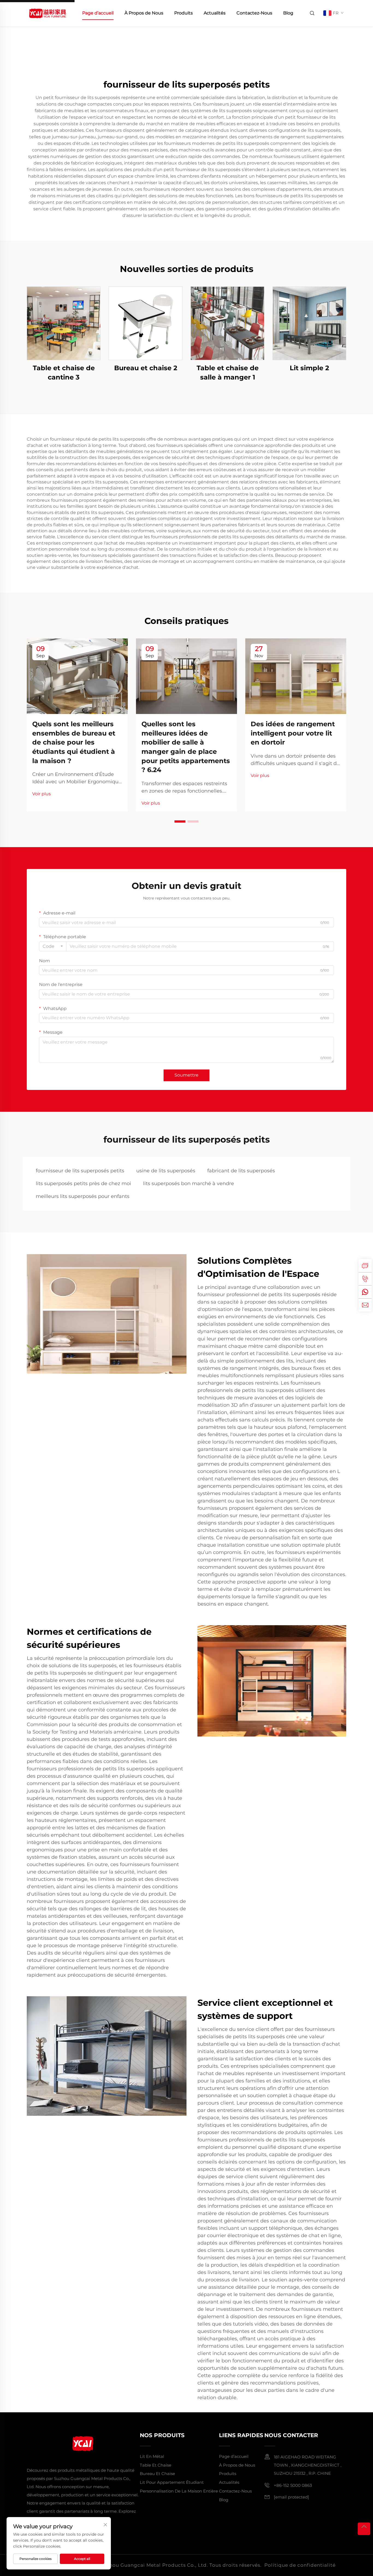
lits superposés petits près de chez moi (83, 1184)
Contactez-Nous (254, 13)
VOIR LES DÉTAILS (64, 323)
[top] (364, 2529)
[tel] (365, 1279)
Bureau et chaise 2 (146, 368)
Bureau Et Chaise (157, 2474)
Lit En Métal (152, 2456)
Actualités (215, 13)
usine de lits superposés (166, 1171)
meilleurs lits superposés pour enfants (83, 1196)
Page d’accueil (98, 13)
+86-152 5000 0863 (293, 2485)
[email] (365, 1305)
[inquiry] (365, 1266)
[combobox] (53, 946)
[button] (180, 821)
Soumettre (187, 1075)
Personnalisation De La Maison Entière (179, 2491)
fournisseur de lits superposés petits (80, 1171)
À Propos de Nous (144, 13)
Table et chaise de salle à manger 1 (228, 373)
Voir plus (42, 794)
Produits (183, 13)
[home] (47, 13)
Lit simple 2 (309, 368)
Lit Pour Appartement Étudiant (172, 2482)
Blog (288, 13)
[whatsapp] (365, 1292)
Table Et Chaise (156, 2465)
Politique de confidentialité (300, 2565)
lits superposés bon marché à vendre (189, 1184)
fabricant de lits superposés (241, 1171)
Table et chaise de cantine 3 (64, 373)
